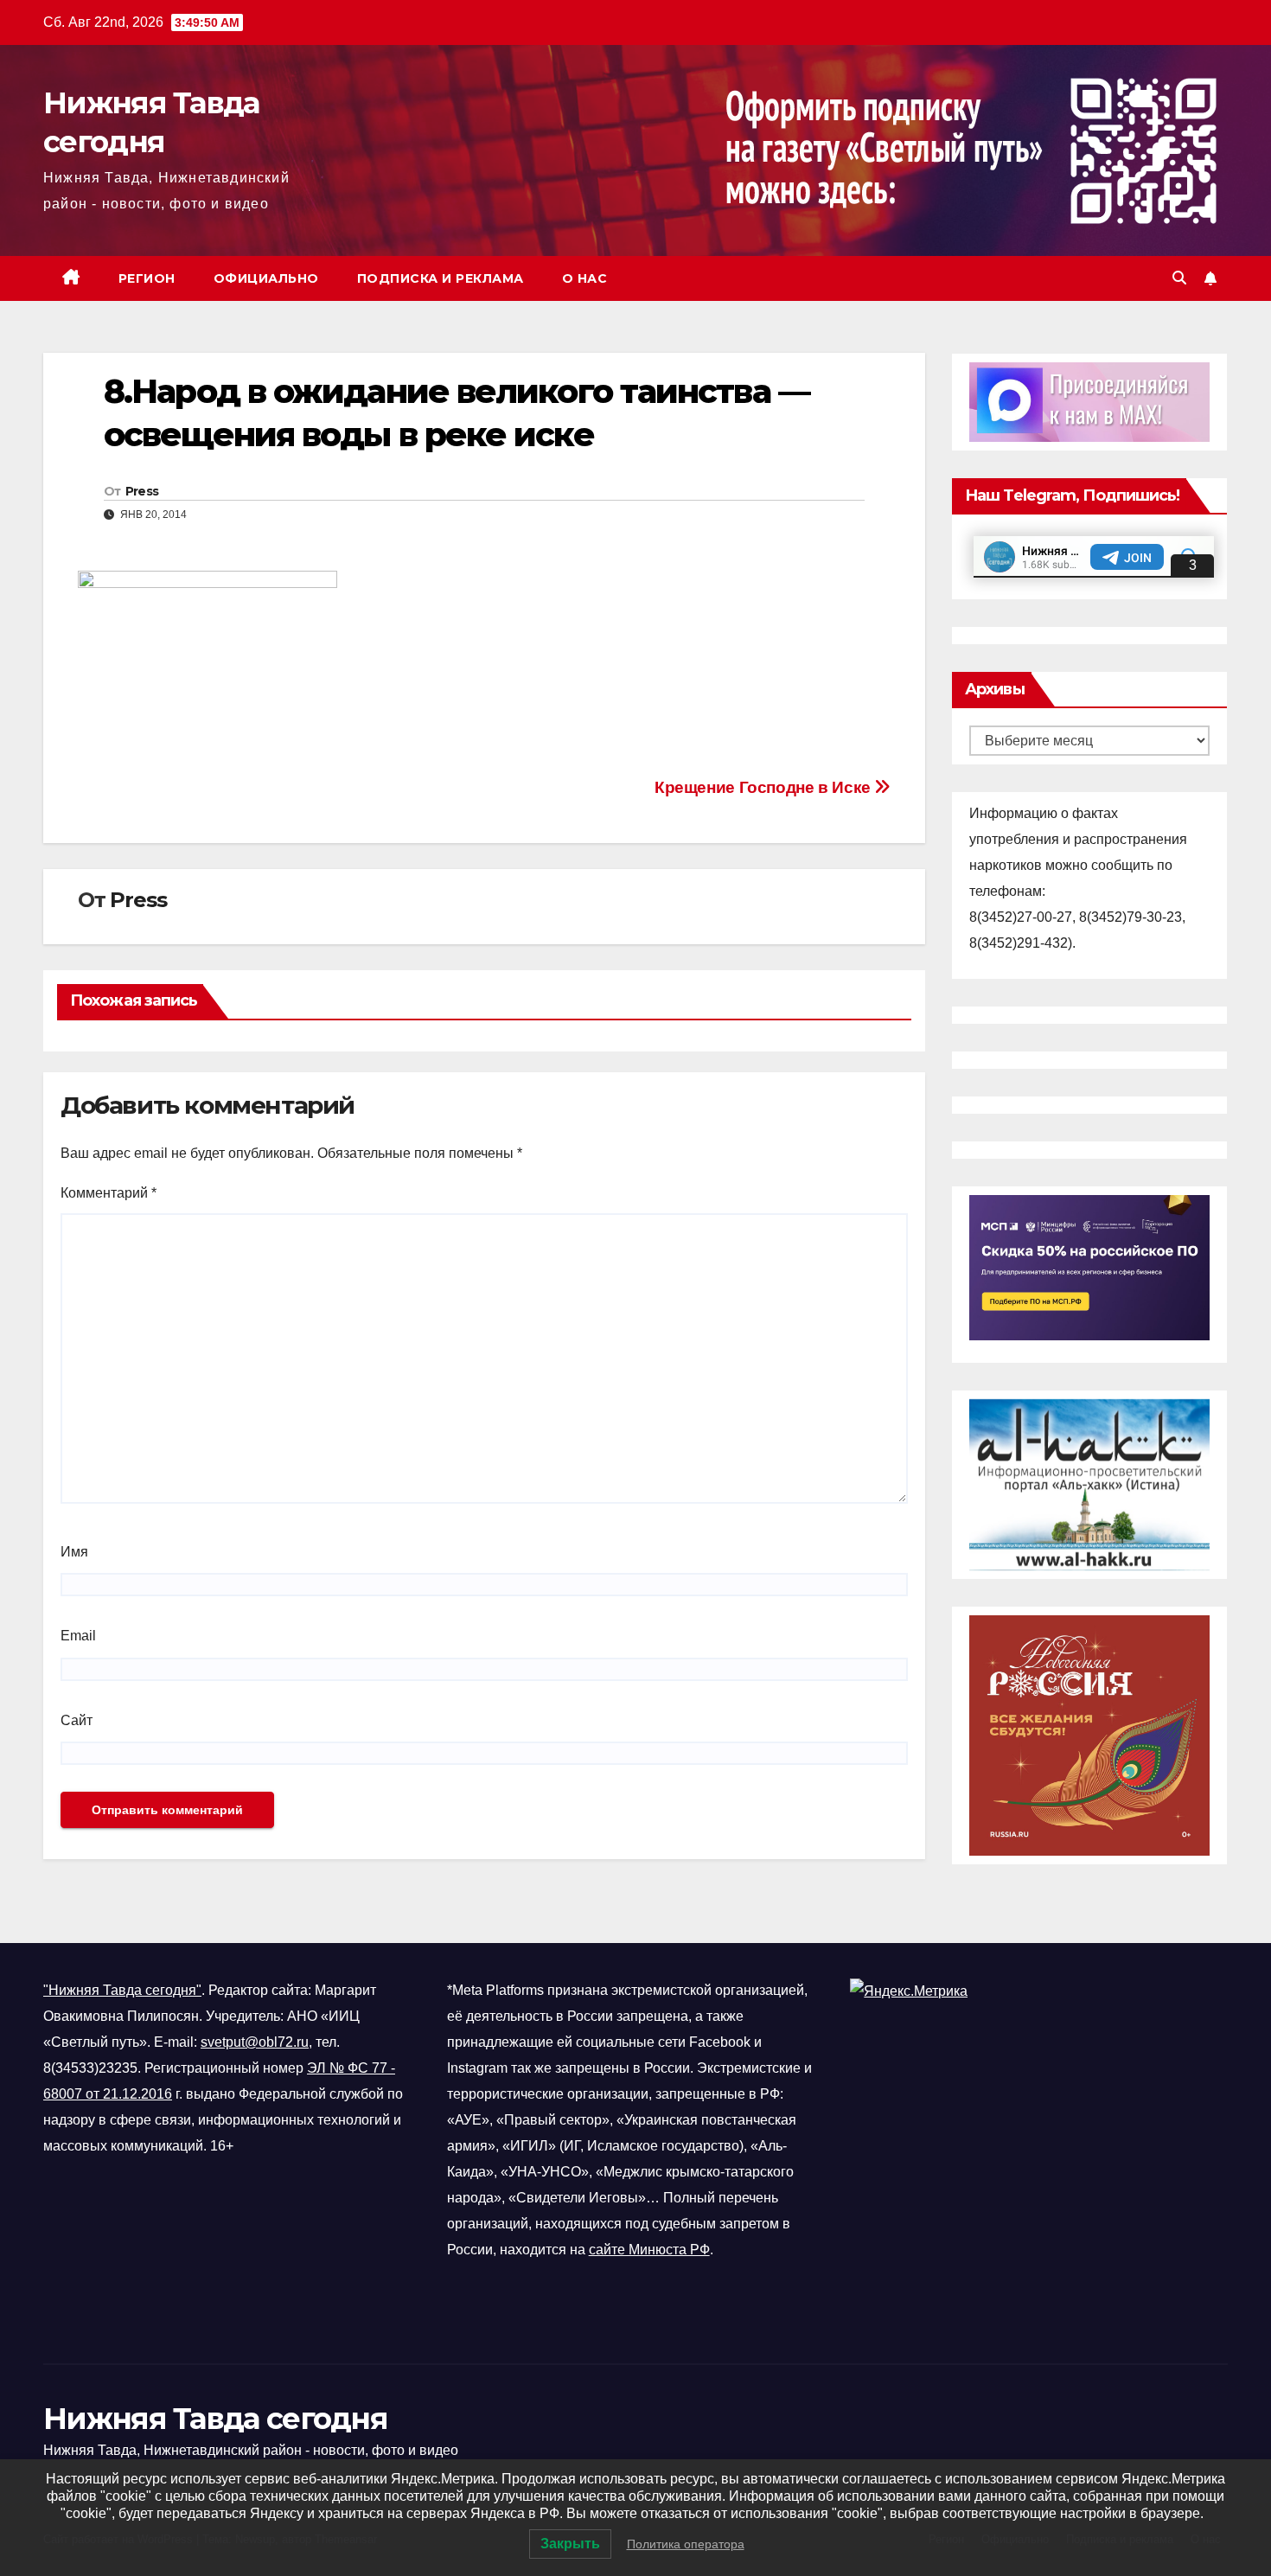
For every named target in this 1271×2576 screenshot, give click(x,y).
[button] (1179, 278)
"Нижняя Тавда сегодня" (122, 1990)
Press (142, 491)
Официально (266, 278)
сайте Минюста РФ (649, 2250)
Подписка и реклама (441, 278)
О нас (585, 278)
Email (78, 1636)
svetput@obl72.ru (255, 2042)
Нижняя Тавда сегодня (215, 2419)
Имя (74, 1552)
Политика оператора (686, 2544)
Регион (147, 278)
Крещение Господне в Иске (764, 787)
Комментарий (109, 1193)
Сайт (77, 1720)
